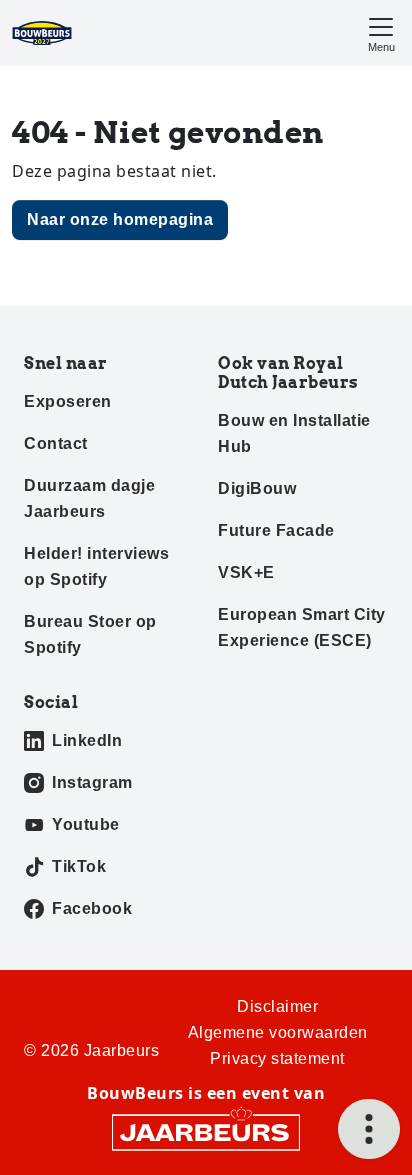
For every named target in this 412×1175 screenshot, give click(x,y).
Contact (56, 443)
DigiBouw (257, 488)
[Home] (42, 33)
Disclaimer (277, 1006)
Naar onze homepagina (120, 219)
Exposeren (68, 401)
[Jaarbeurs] (206, 1131)
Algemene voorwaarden (278, 1032)
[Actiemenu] (369, 1129)
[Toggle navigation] (381, 32)
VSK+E (246, 572)
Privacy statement (277, 1058)
